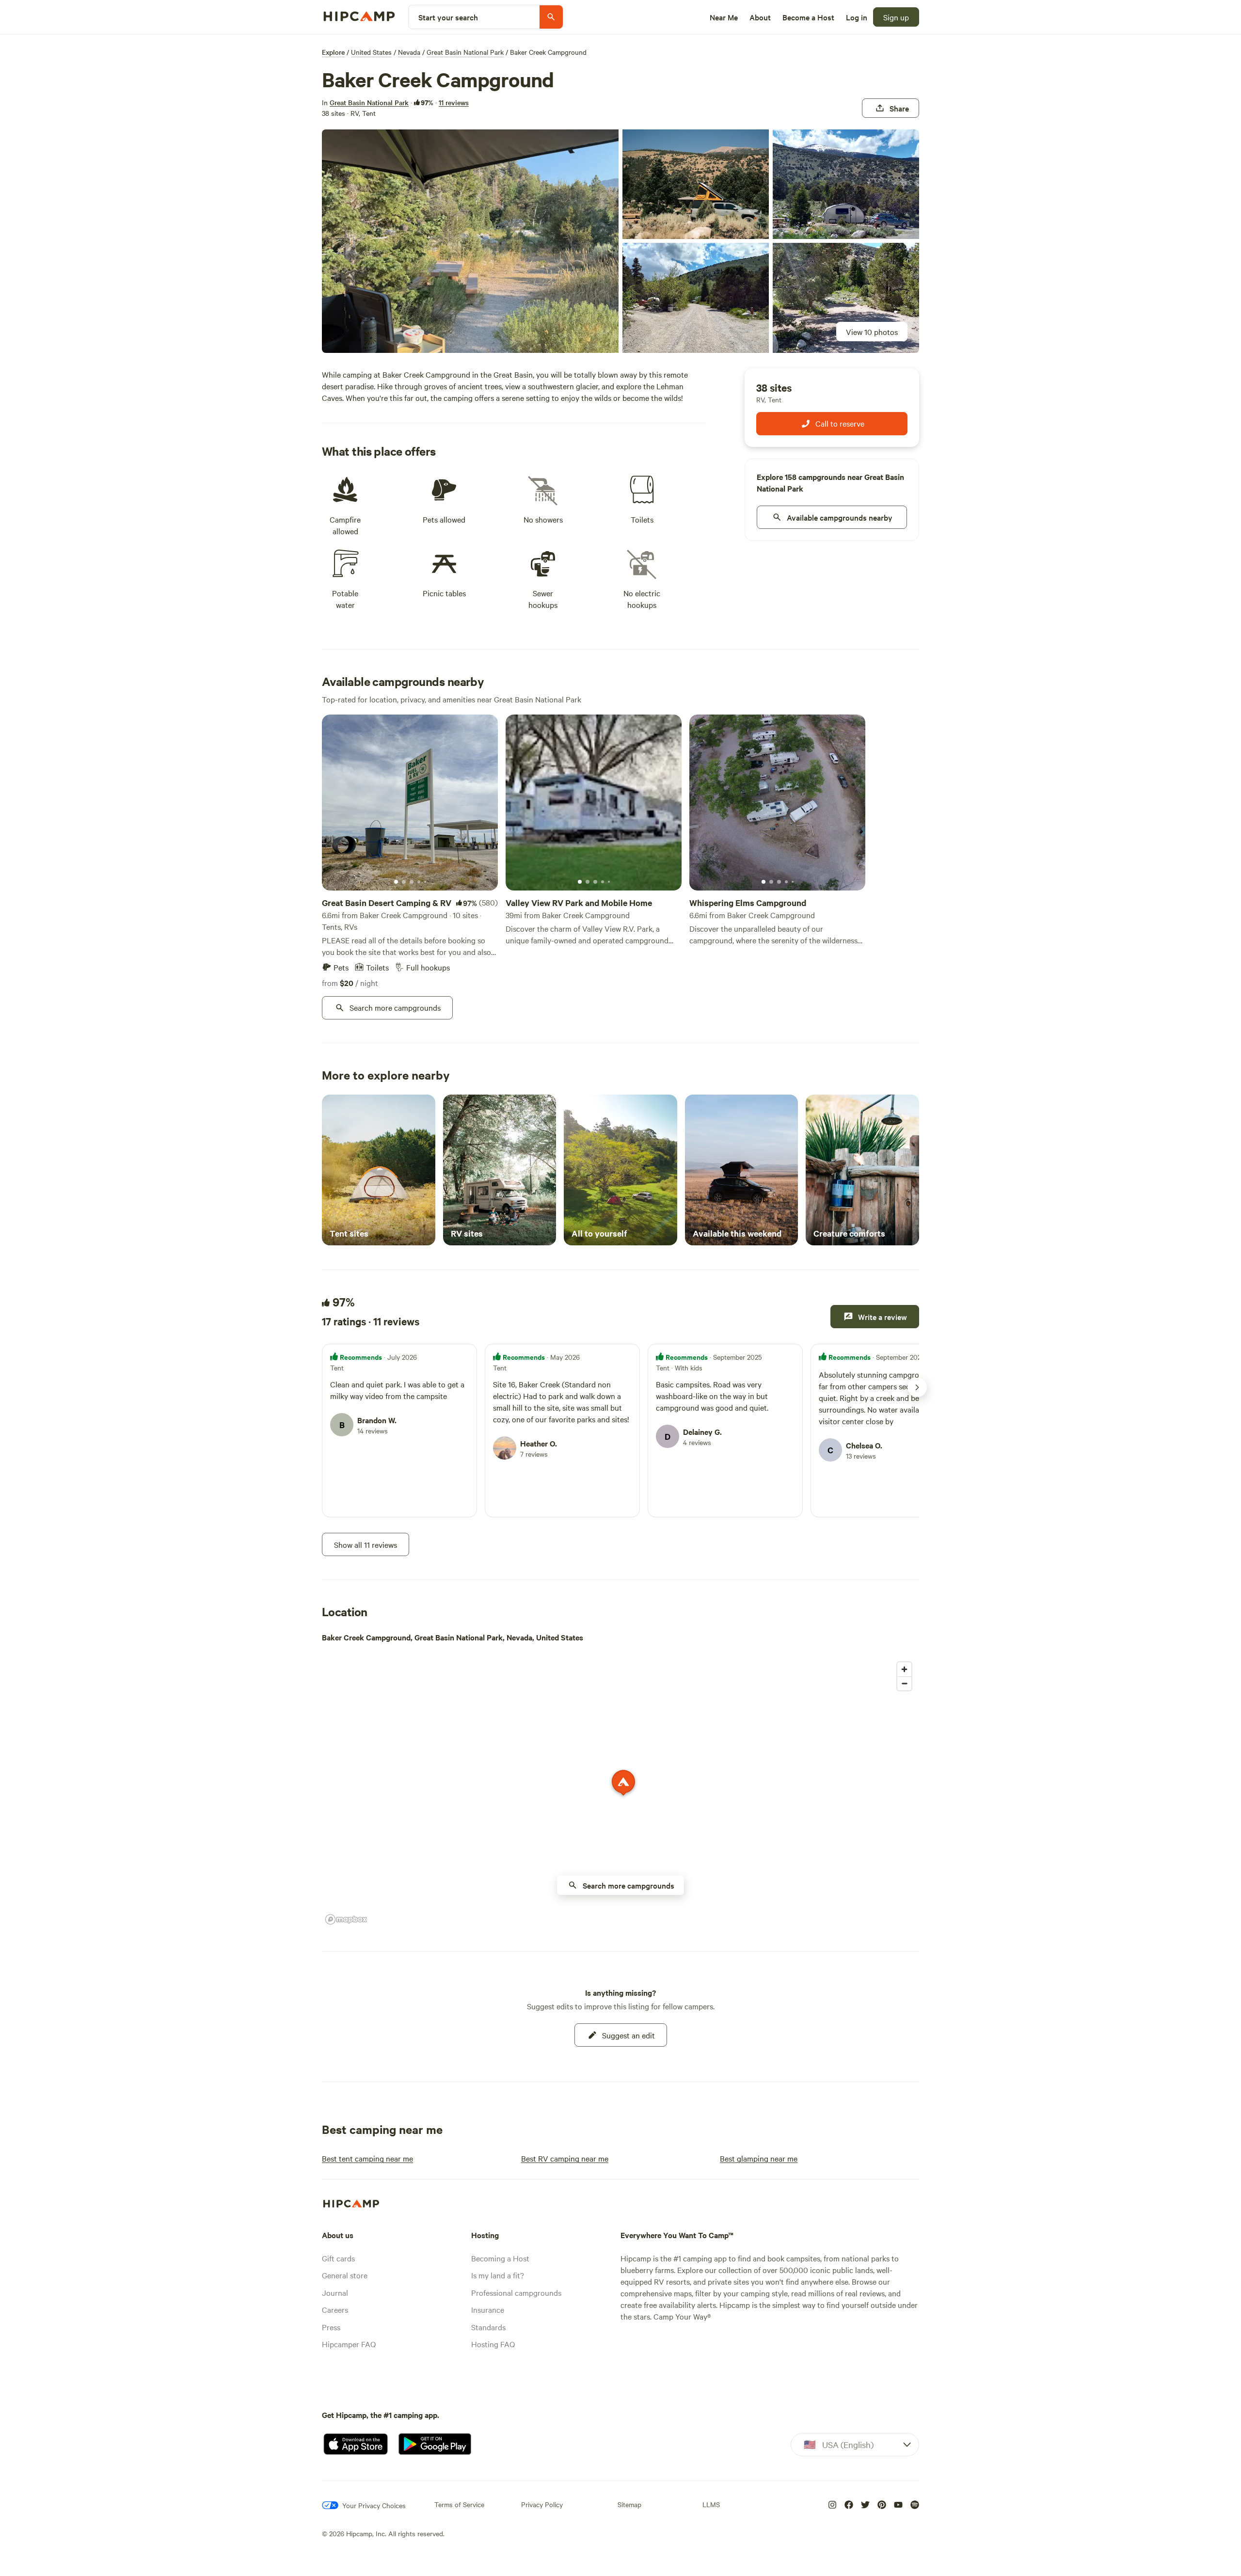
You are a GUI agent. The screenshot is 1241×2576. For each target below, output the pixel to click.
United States (371, 52)
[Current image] (396, 882)
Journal (335, 2292)
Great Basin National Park (465, 52)
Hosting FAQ (493, 2344)
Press (331, 2327)
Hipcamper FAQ (349, 2344)
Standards (488, 2327)
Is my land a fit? (498, 2275)
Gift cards (338, 2258)
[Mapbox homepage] (346, 1919)
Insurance (488, 2309)
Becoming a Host (500, 2258)
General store (345, 2275)
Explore (333, 52)
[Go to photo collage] (470, 241)
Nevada (409, 52)
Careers (335, 2309)
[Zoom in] (904, 1669)
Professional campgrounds (516, 2292)
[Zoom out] (904, 1683)
